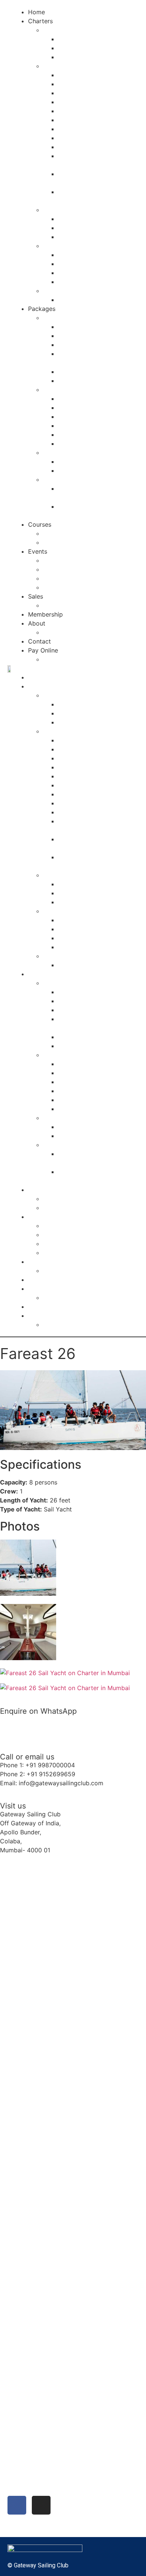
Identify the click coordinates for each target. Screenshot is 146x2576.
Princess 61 (74, 273)
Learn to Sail (61, 542)
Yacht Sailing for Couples (94, 327)
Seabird (69, 39)
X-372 (66, 120)
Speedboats (60, 210)
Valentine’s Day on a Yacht (95, 381)
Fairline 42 (73, 282)
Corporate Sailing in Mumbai (83, 578)
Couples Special (66, 318)
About (37, 623)
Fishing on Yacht (81, 444)
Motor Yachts (62, 246)
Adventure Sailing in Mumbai (83, 587)
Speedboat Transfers (73, 479)
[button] (74, 668)
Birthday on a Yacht (86, 399)
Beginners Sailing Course (78, 533)
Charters (40, 21)
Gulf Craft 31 (76, 219)
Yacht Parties (62, 560)
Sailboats (56, 30)
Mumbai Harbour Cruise (92, 426)
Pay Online (43, 650)
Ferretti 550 (75, 255)
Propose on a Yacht (86, 372)
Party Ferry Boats (68, 291)
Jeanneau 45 (76, 138)
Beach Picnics (77, 435)
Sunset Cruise (77, 408)
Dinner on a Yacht (83, 336)
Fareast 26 (73, 84)
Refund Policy (63, 659)
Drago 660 (73, 228)
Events (38, 551)
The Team (57, 632)
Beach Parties (63, 569)
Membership (45, 614)
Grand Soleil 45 (80, 129)
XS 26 (66, 93)
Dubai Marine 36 (81, 237)
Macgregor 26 (78, 75)
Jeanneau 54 (76, 147)
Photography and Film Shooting (88, 452)
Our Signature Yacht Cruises (83, 390)
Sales (36, 596)
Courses (40, 524)
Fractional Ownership (73, 605)
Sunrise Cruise (78, 417)
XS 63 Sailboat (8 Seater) (94, 48)
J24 (63, 57)
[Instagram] (41, 2505)
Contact (39, 641)
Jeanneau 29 (76, 111)
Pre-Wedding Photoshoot (94, 461)
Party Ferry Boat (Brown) (93, 300)
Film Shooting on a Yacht (94, 470)
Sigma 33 (72, 102)
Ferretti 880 (75, 264)
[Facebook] (17, 2505)
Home (36, 12)
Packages (42, 309)
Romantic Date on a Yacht (95, 345)
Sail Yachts (59, 66)
